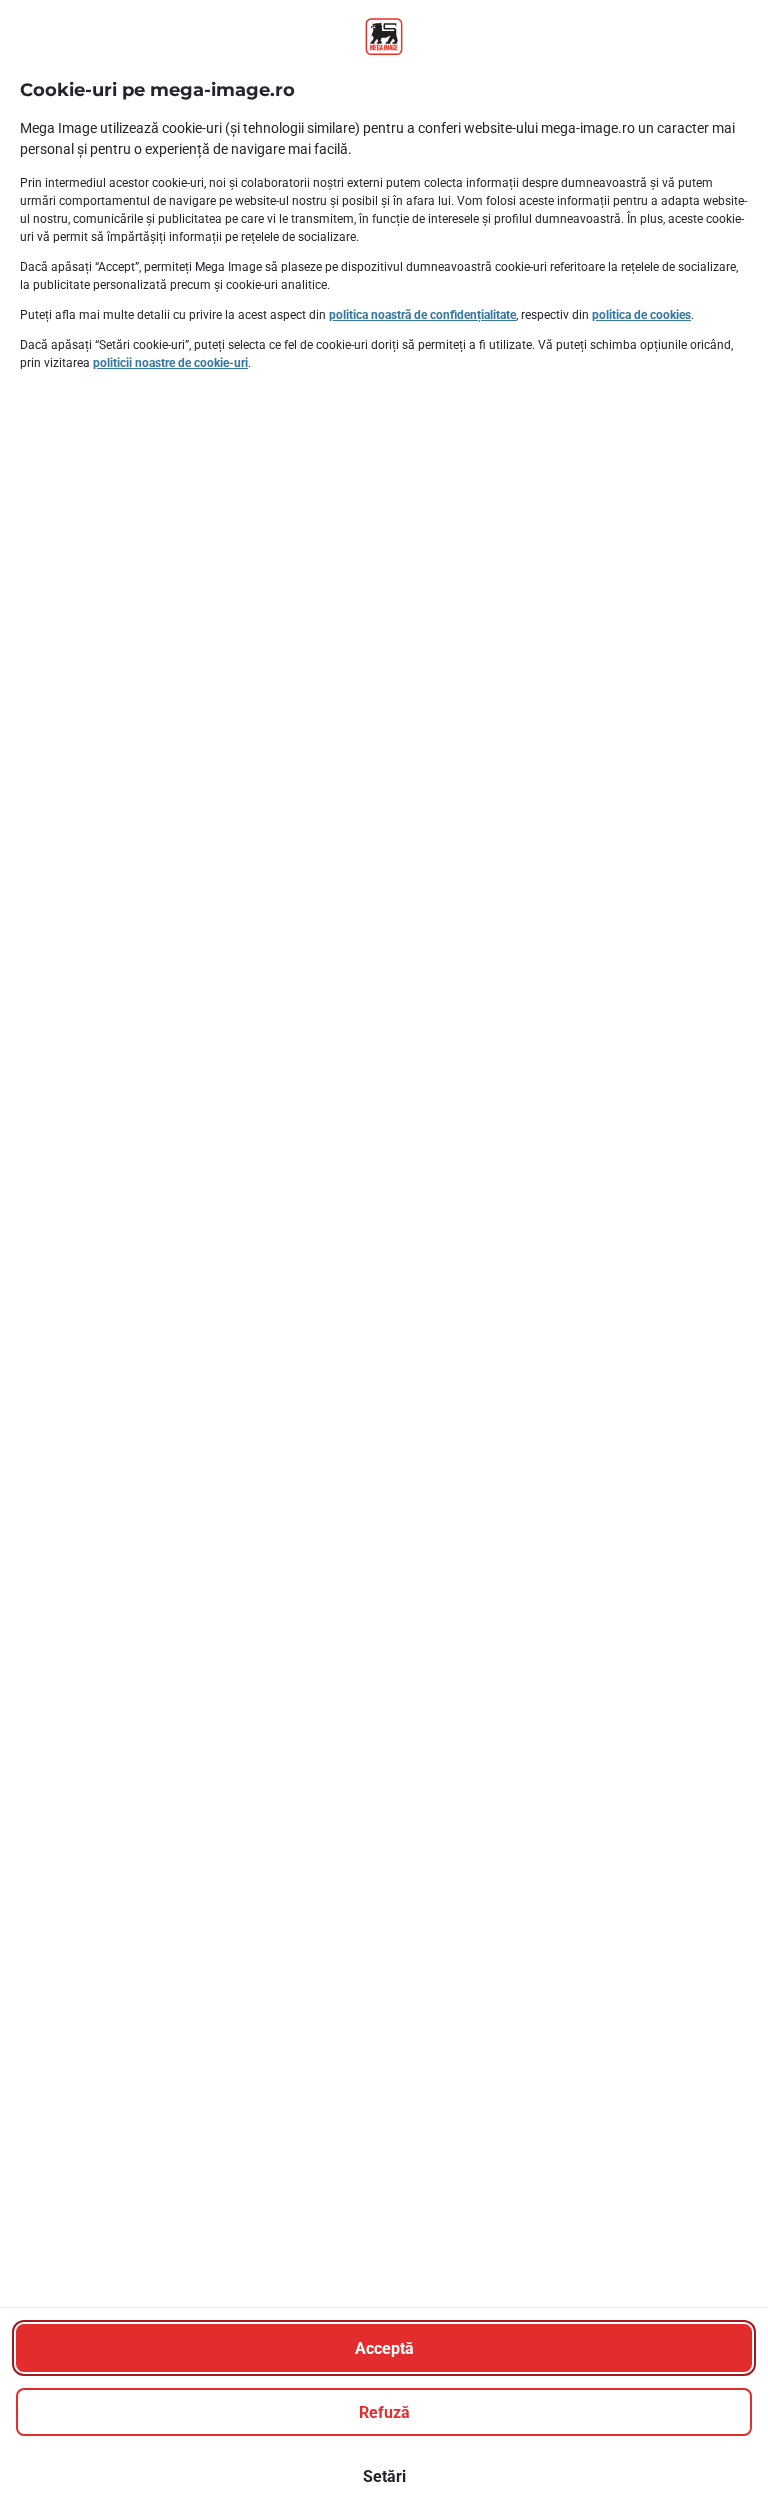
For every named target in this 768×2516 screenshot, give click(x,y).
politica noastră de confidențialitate (422, 315)
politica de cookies (641, 315)
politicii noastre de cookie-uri (170, 363)
